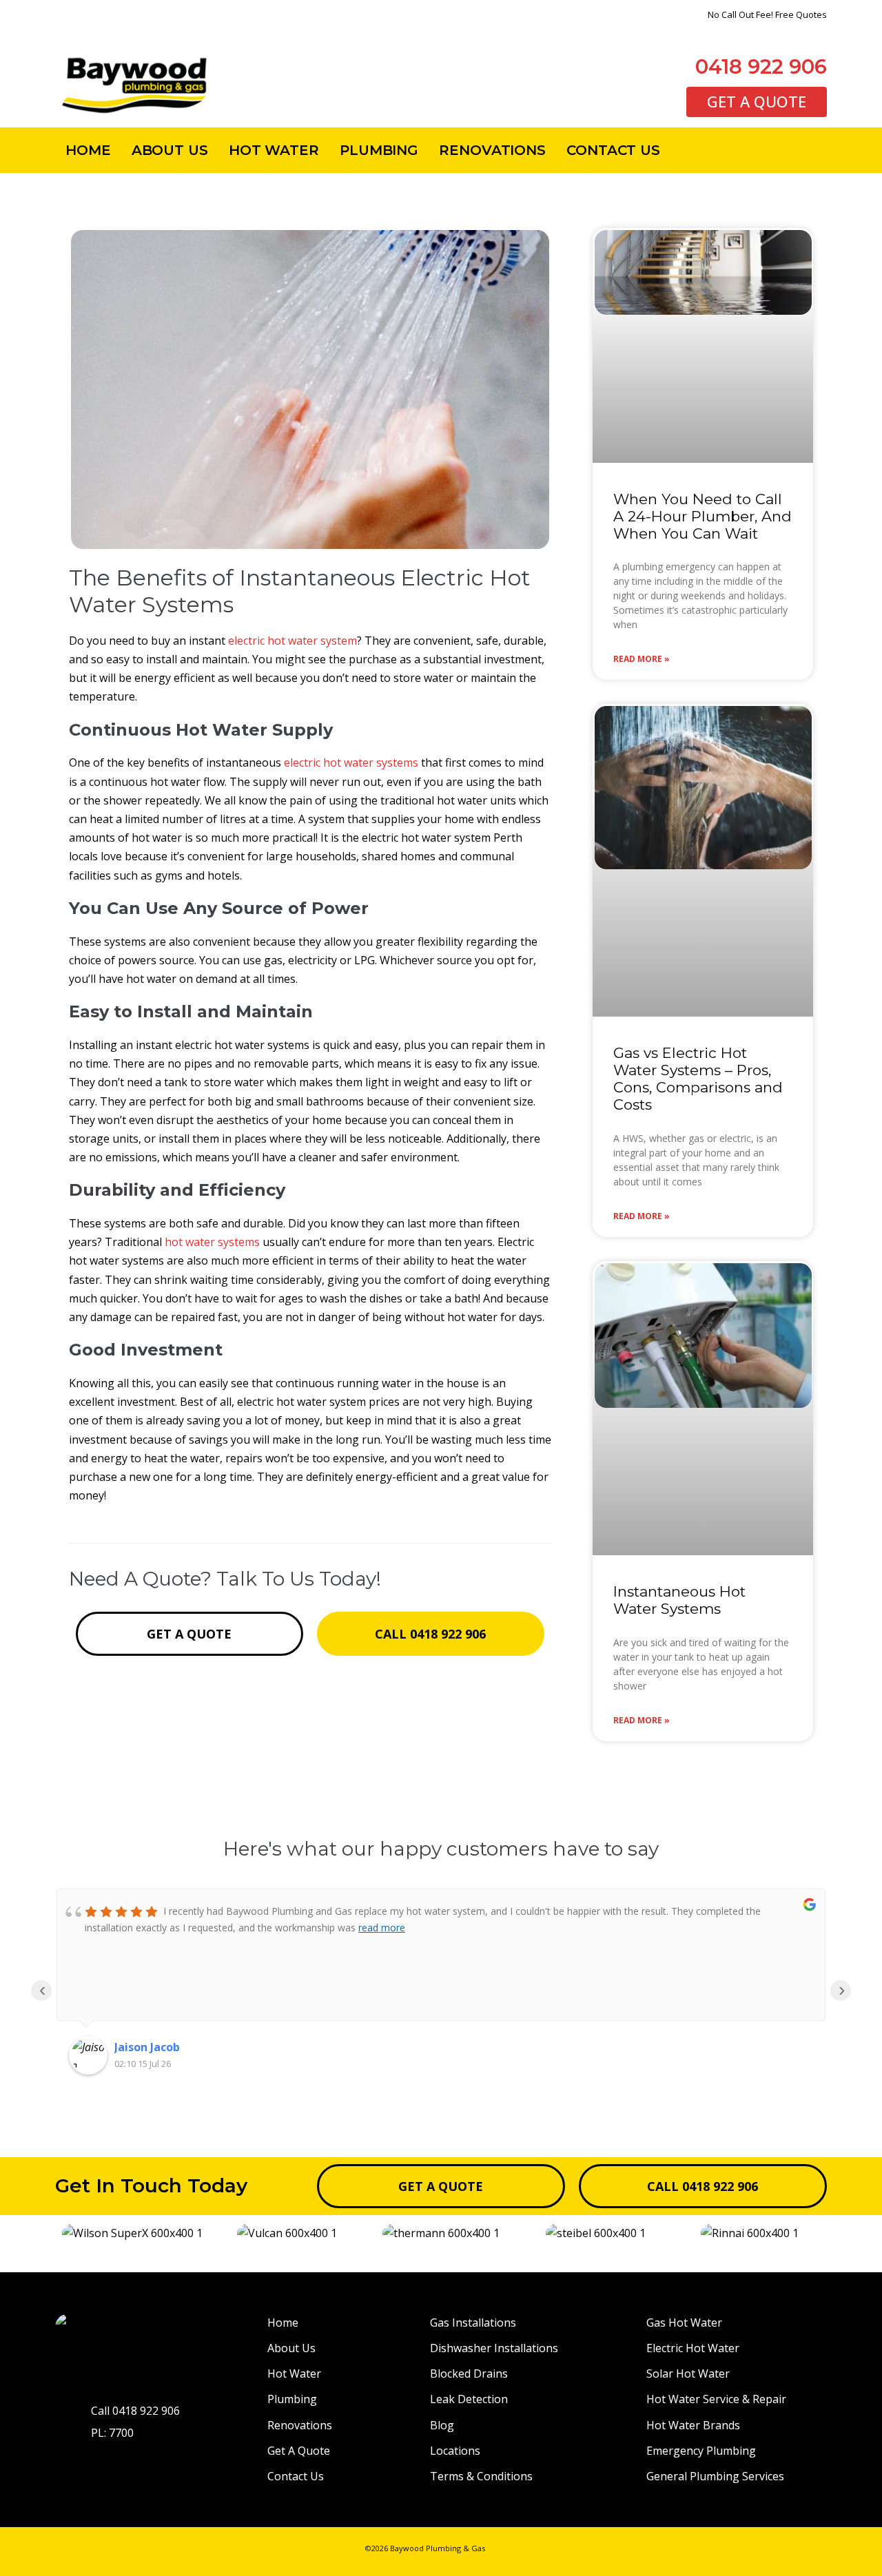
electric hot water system (293, 641)
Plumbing (379, 150)
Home (88, 150)
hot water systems (212, 1242)
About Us (170, 150)
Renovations (492, 150)
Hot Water (274, 150)
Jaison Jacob (147, 2047)
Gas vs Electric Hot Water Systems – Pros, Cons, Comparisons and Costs (698, 1079)
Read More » (642, 659)
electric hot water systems (351, 762)
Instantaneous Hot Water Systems (679, 1600)
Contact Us (613, 150)
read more (382, 1928)
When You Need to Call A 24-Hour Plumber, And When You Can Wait (702, 516)
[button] (69, 2233)
